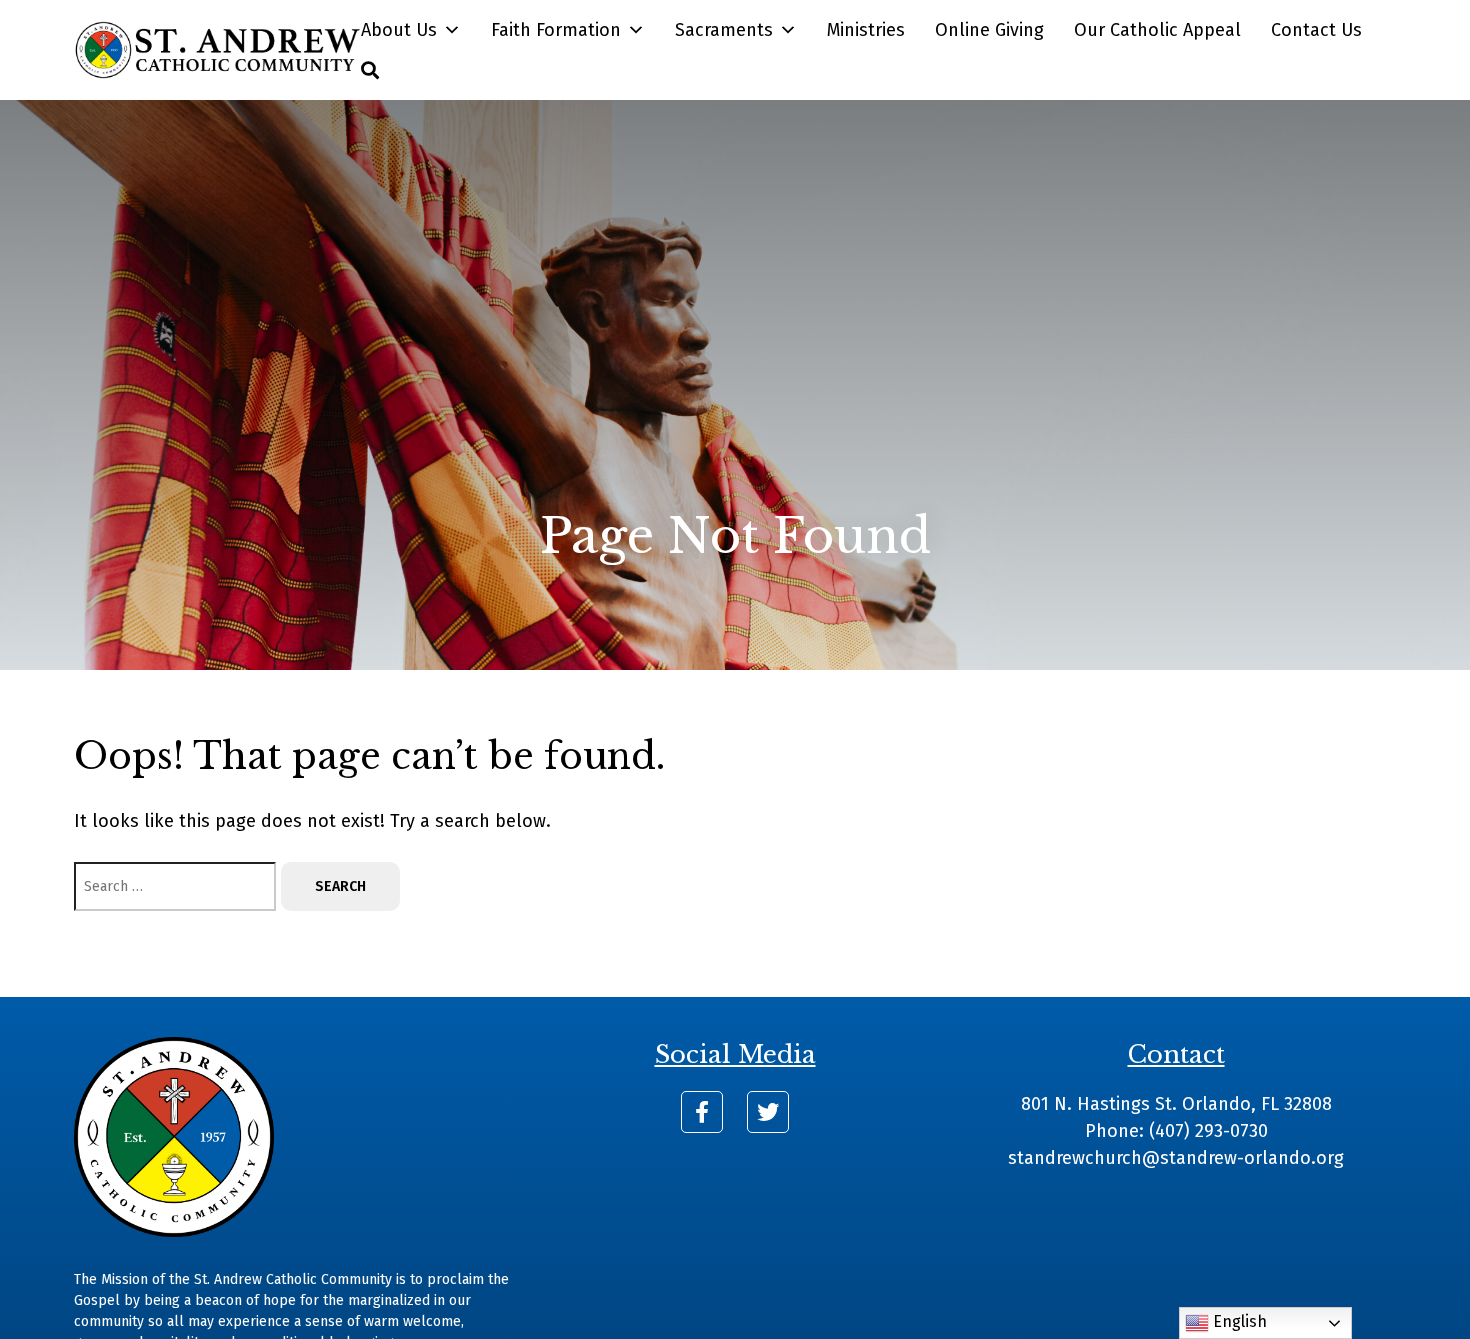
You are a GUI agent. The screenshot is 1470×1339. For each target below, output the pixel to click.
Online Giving (989, 30)
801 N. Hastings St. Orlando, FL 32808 (1176, 1104)
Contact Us (1316, 30)
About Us (399, 30)
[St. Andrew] (218, 50)
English (1238, 1321)
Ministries (866, 30)
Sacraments (724, 30)
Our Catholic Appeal (1157, 30)
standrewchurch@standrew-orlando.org (1176, 1158)
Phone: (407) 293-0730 (1176, 1131)
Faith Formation (556, 30)
